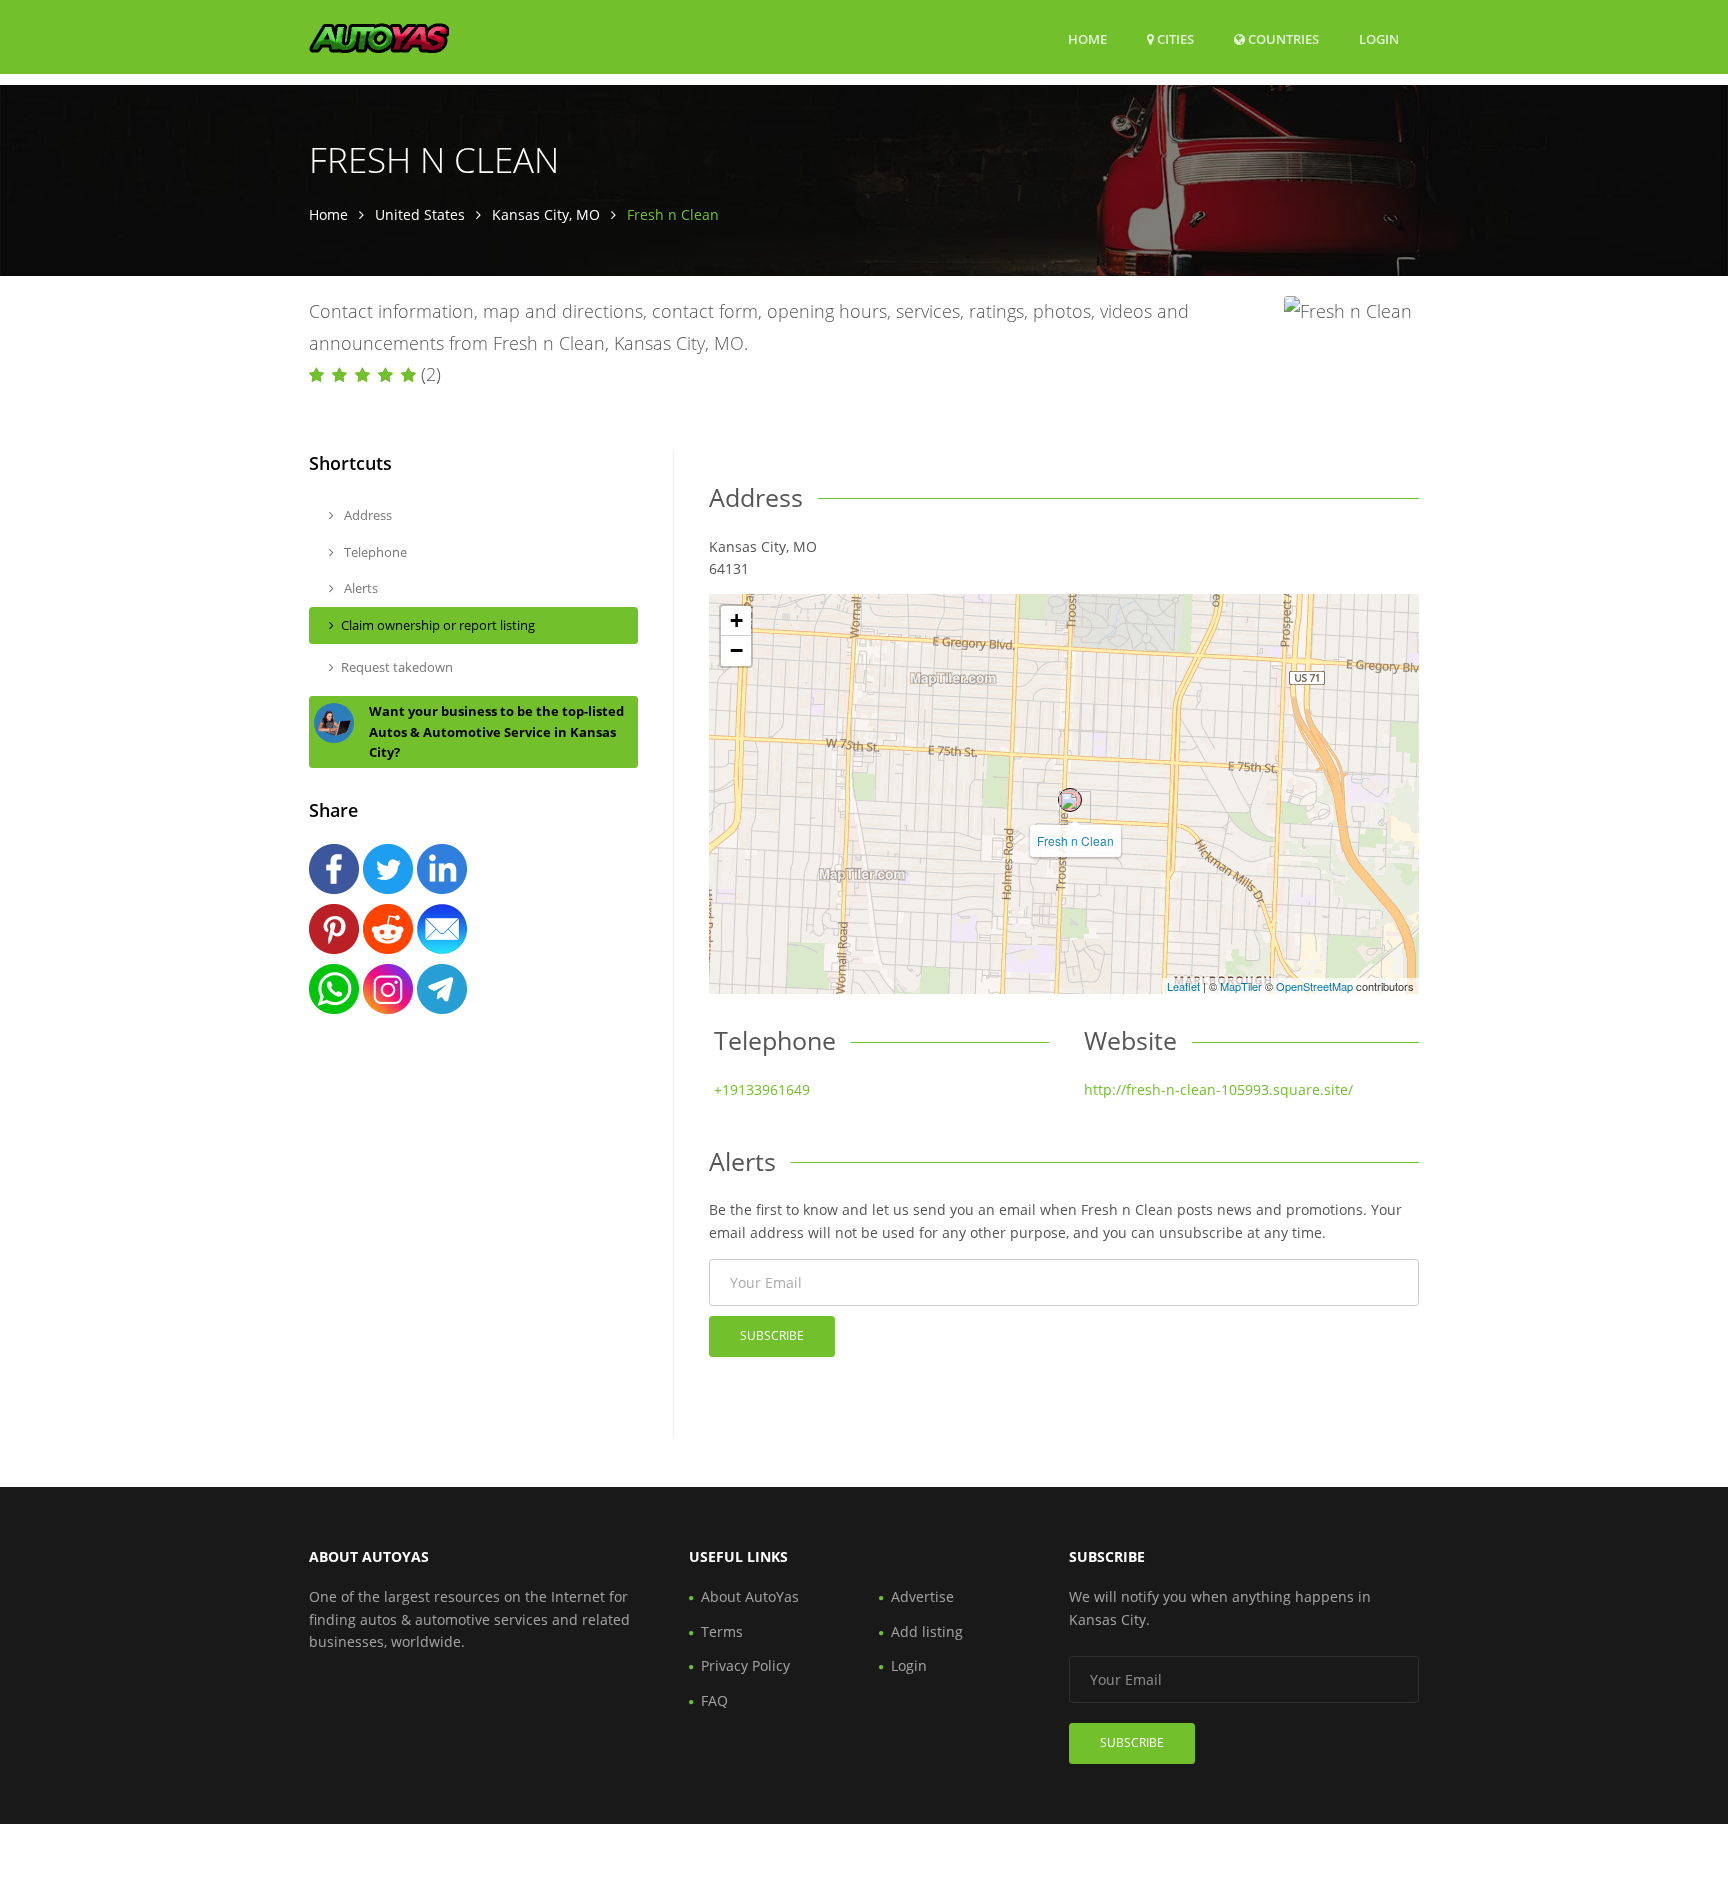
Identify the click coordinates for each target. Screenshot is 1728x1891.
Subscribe (772, 1335)
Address (366, 515)
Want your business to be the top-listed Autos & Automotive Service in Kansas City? (496, 732)
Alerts (359, 588)
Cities (1174, 39)
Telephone (374, 552)
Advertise (922, 1596)
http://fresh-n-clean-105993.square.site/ (1218, 1089)
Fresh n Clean (1075, 840)
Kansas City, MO (546, 214)
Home (1087, 39)
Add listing (927, 1631)
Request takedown (397, 667)
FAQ (714, 1700)
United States (420, 214)
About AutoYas (750, 1596)
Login (1379, 38)
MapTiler (1241, 986)
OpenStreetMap (1314, 986)
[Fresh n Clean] (1070, 800)
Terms (722, 1631)
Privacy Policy (745, 1665)
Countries (1282, 38)
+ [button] (736, 620)
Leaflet (1183, 986)
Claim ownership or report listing (438, 625)
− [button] (736, 650)
